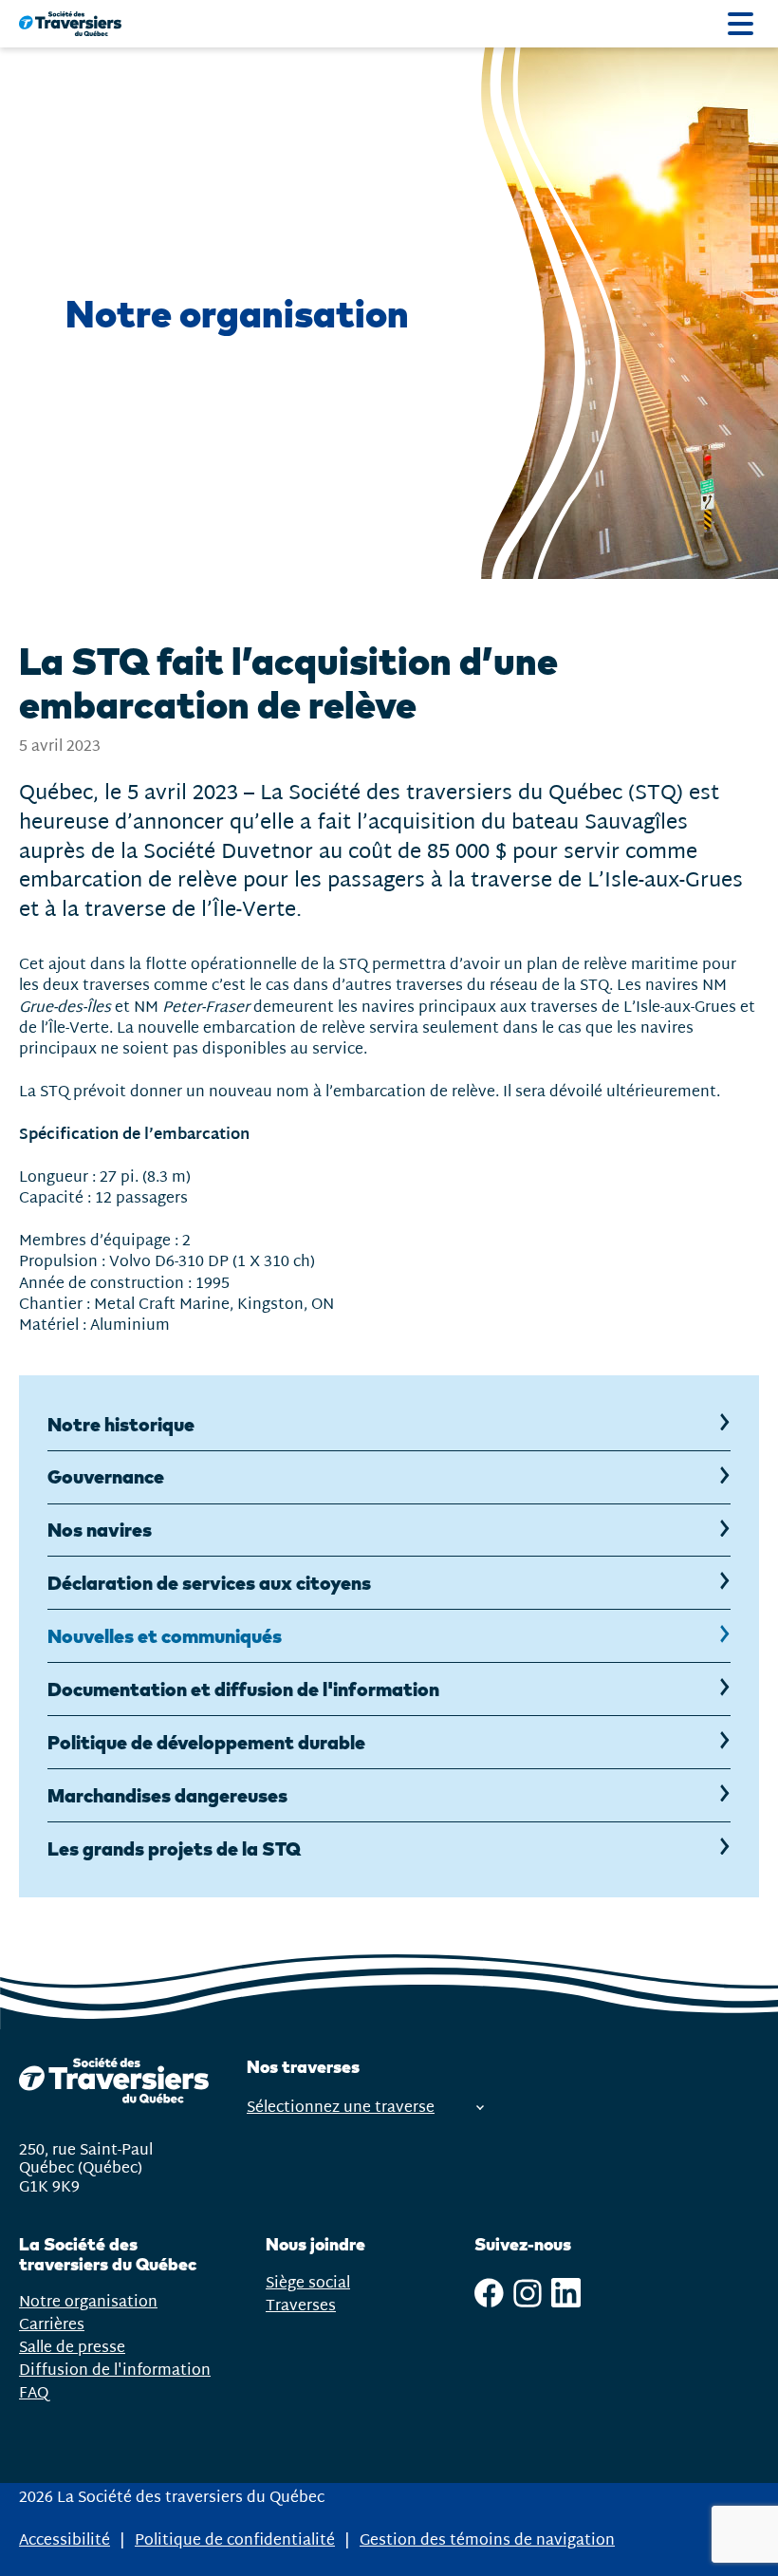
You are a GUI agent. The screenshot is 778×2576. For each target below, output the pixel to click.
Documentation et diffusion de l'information (243, 1689)
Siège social (308, 2283)
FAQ (34, 2393)
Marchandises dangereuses (167, 1795)
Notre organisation (88, 2302)
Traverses (301, 2306)
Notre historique (121, 1424)
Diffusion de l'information (115, 2371)
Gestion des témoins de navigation (487, 2541)
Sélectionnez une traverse (341, 2108)
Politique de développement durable (206, 1742)
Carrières (52, 2325)
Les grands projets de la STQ (174, 1848)
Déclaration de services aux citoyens (209, 1583)
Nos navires (100, 1530)
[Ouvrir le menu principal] (741, 24)
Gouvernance (106, 1476)
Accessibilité (65, 2540)
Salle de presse (72, 2348)
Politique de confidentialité (235, 2540)
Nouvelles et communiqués (165, 1636)
